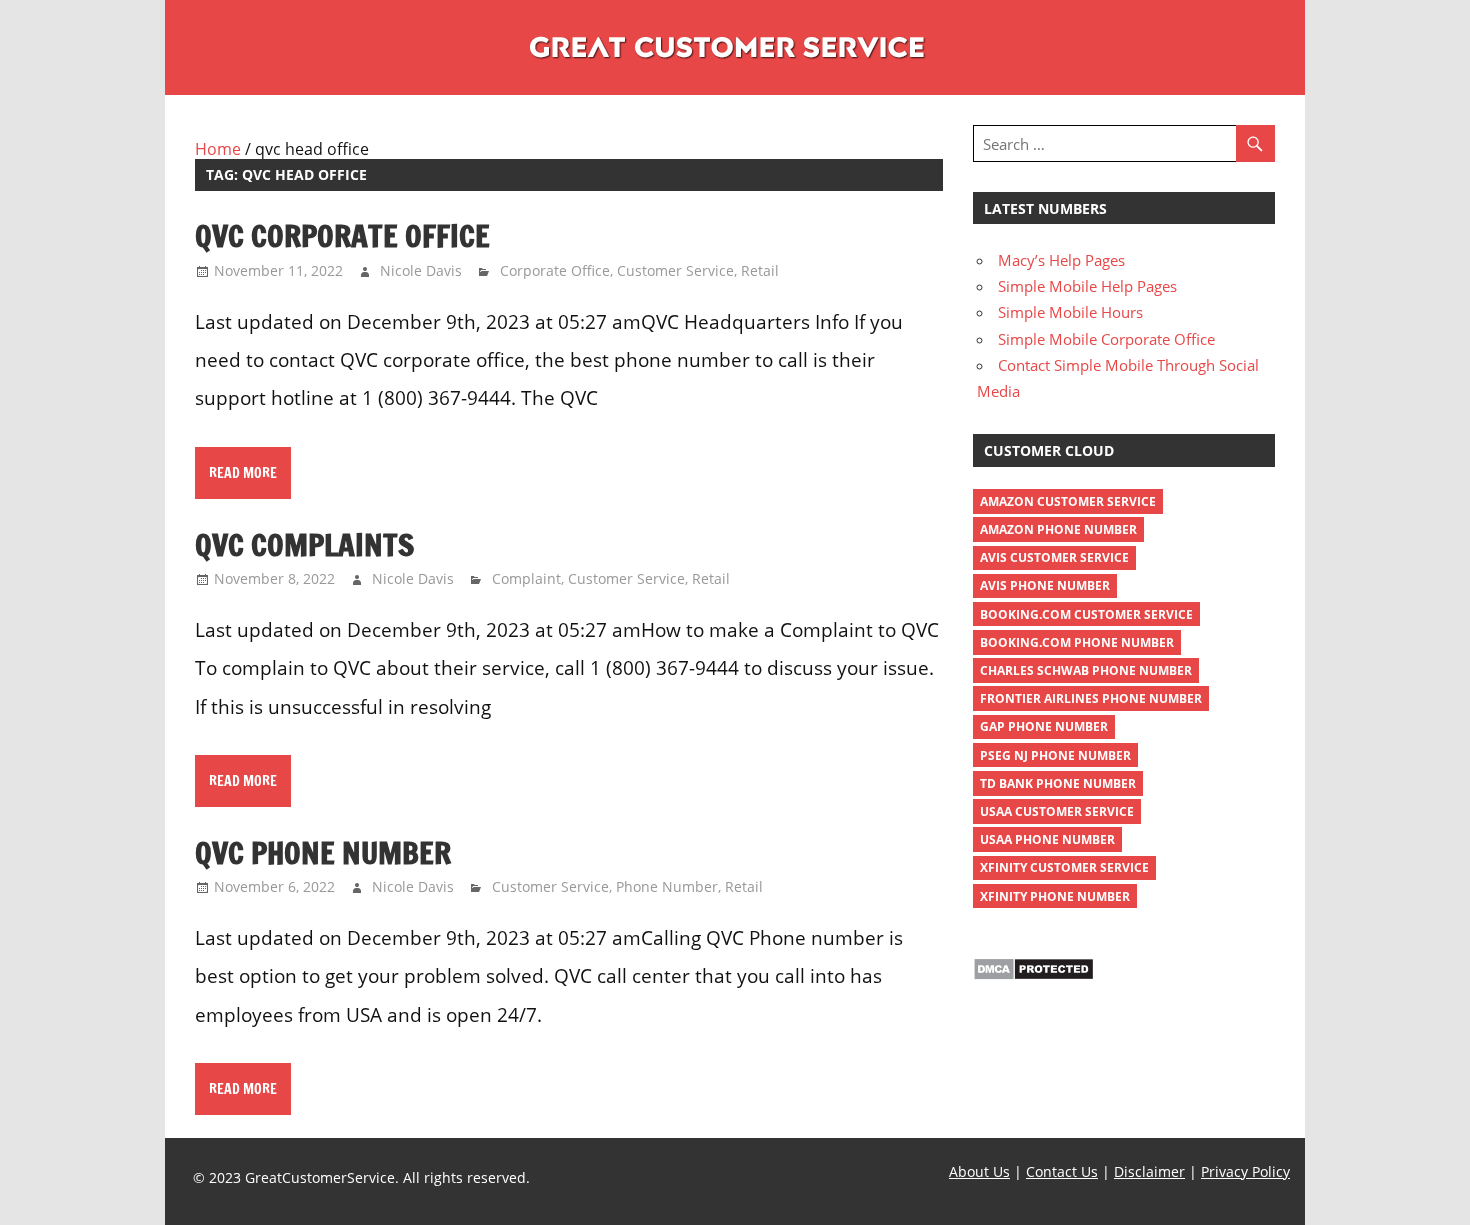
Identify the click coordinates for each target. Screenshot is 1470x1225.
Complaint (526, 578)
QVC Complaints (304, 544)
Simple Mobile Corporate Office (1106, 339)
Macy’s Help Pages (1061, 260)
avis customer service (1054, 557)
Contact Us (1062, 1171)
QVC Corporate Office (342, 235)
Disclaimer (1149, 1171)
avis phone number (1045, 585)
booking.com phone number (1077, 642)
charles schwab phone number (1086, 670)
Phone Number (667, 886)
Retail (760, 270)
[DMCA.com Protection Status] (1033, 975)
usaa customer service (1057, 811)
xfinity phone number (1055, 896)
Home (218, 149)
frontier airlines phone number (1091, 698)
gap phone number (1044, 726)
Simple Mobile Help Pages (1087, 286)
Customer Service (675, 270)
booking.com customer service (1086, 614)
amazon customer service (1068, 501)
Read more (243, 473)
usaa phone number (1047, 839)
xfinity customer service (1064, 867)
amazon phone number (1058, 529)
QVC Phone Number (323, 852)
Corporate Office (555, 270)
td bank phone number (1058, 783)
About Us (979, 1171)
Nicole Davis (421, 270)
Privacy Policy (1245, 1171)
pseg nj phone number (1055, 755)
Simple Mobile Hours (1070, 312)
